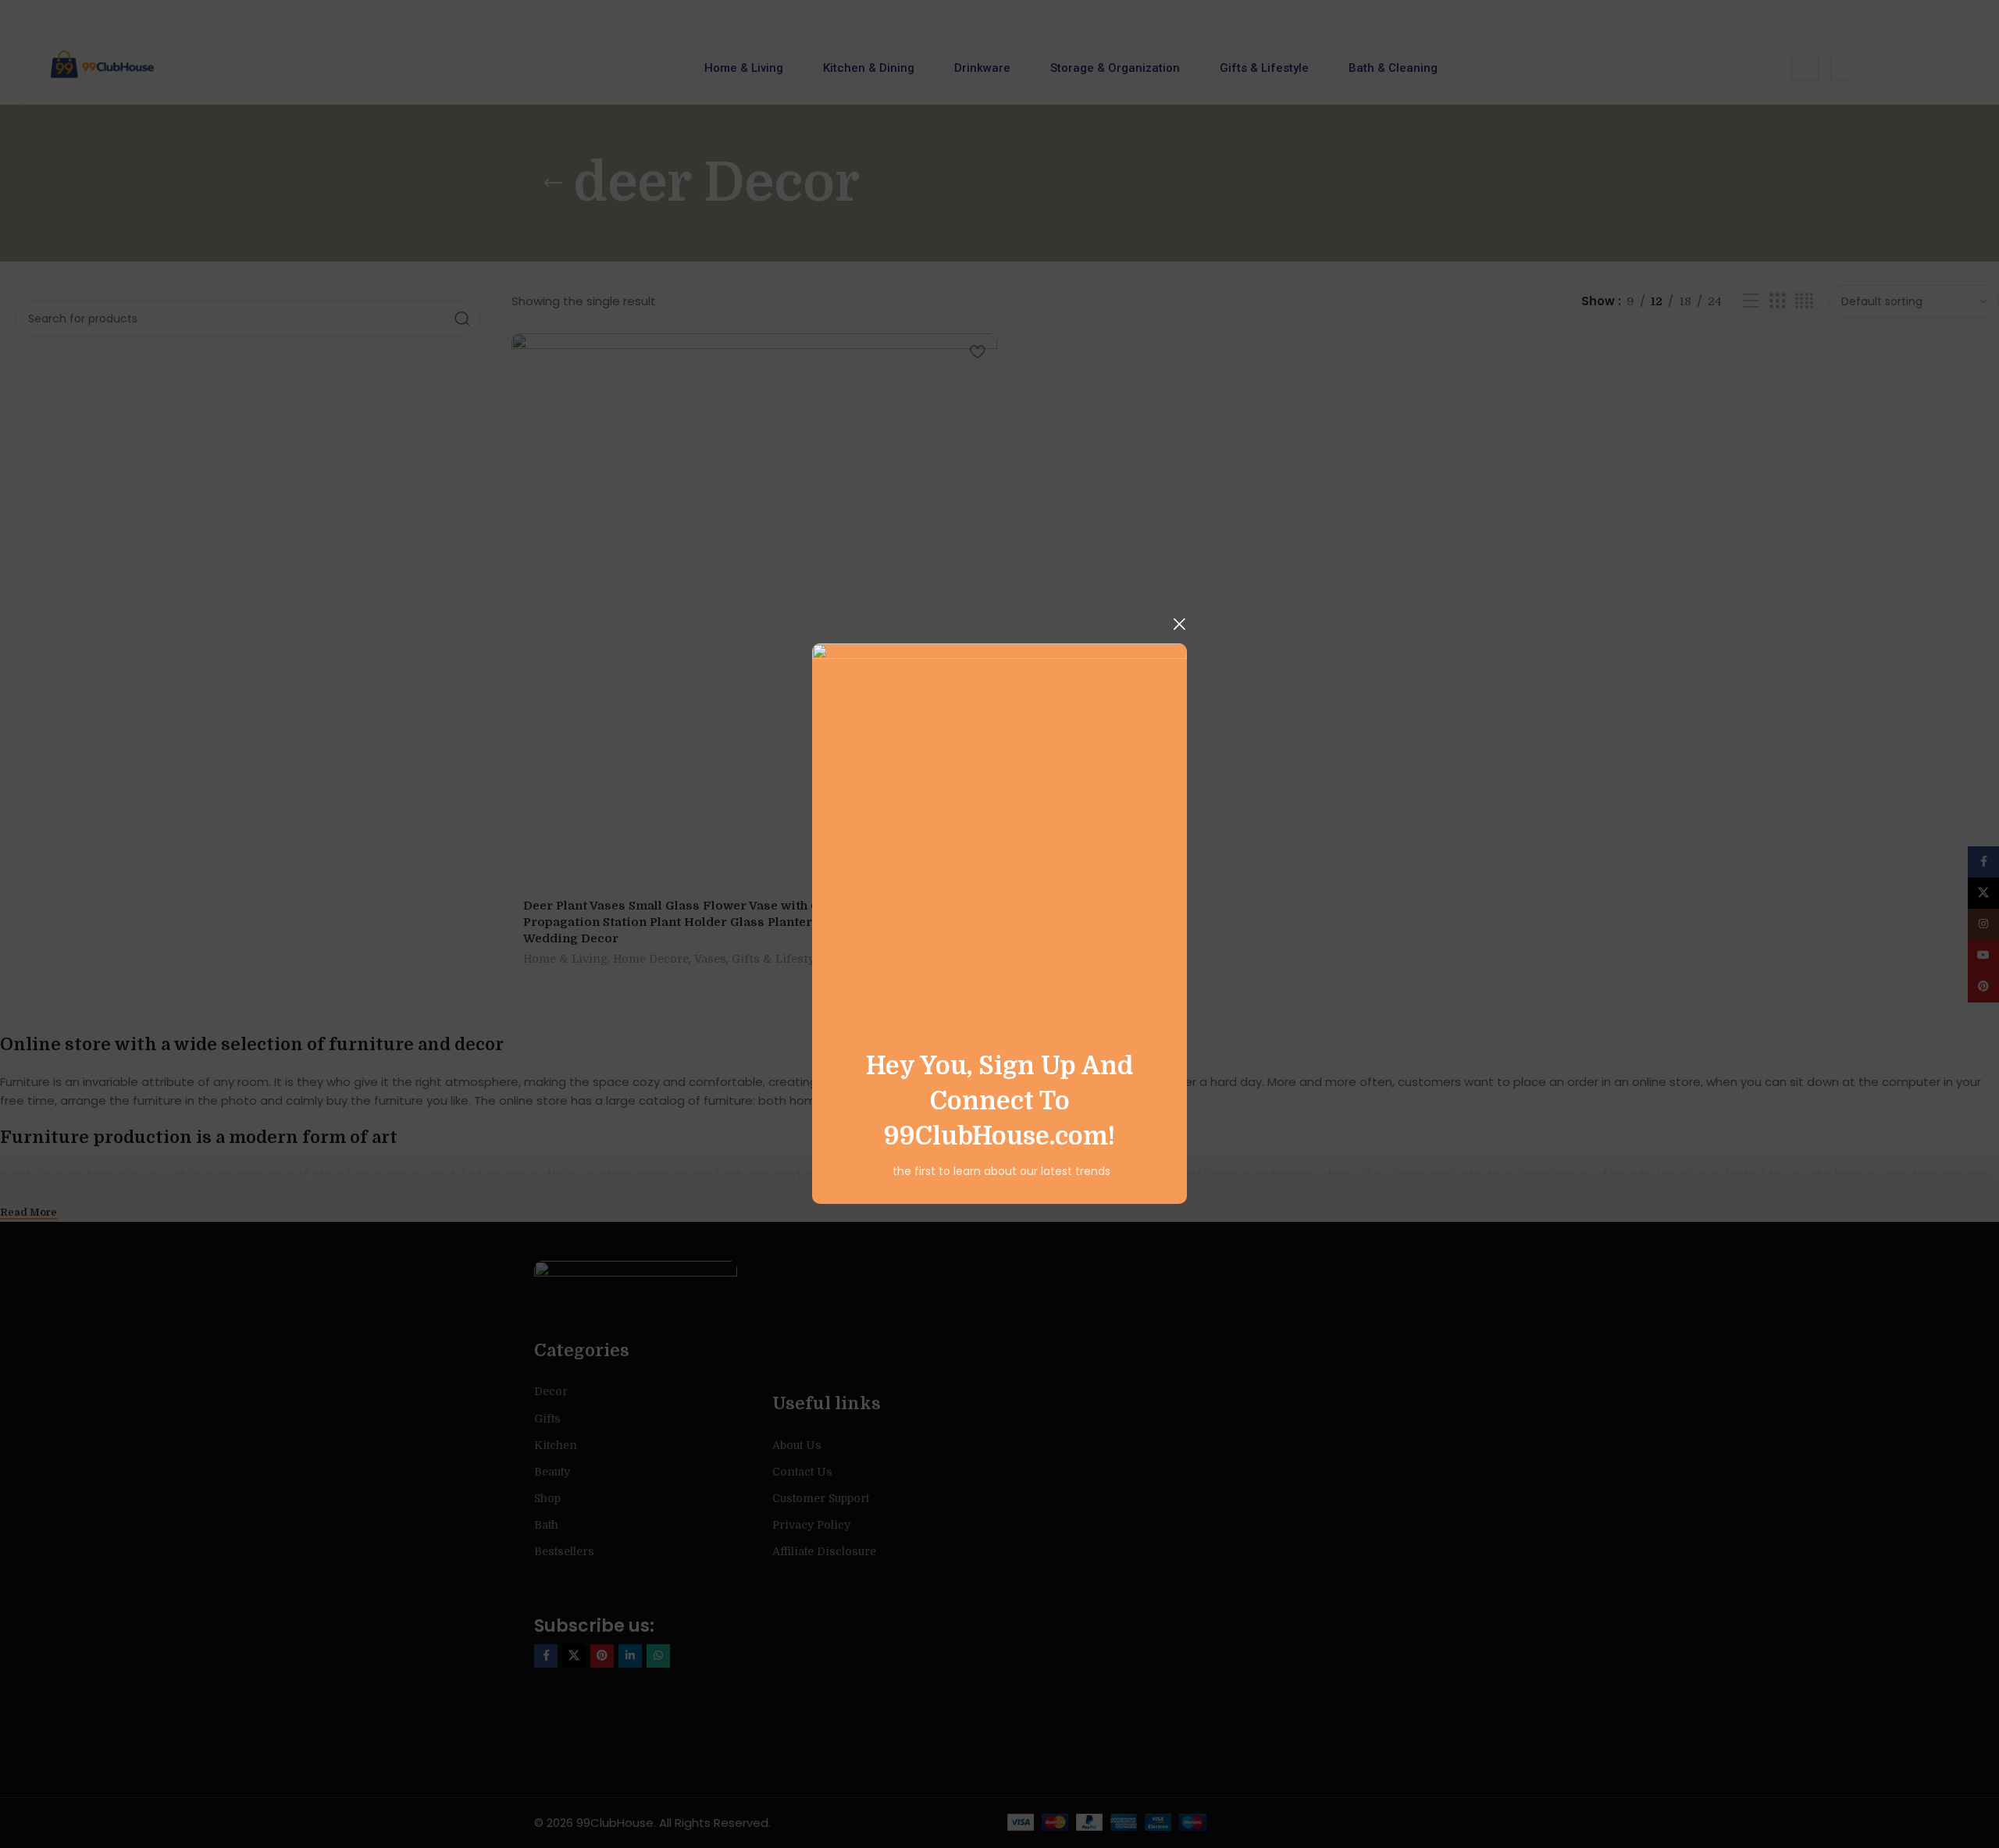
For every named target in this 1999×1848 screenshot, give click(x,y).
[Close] (1179, 624)
